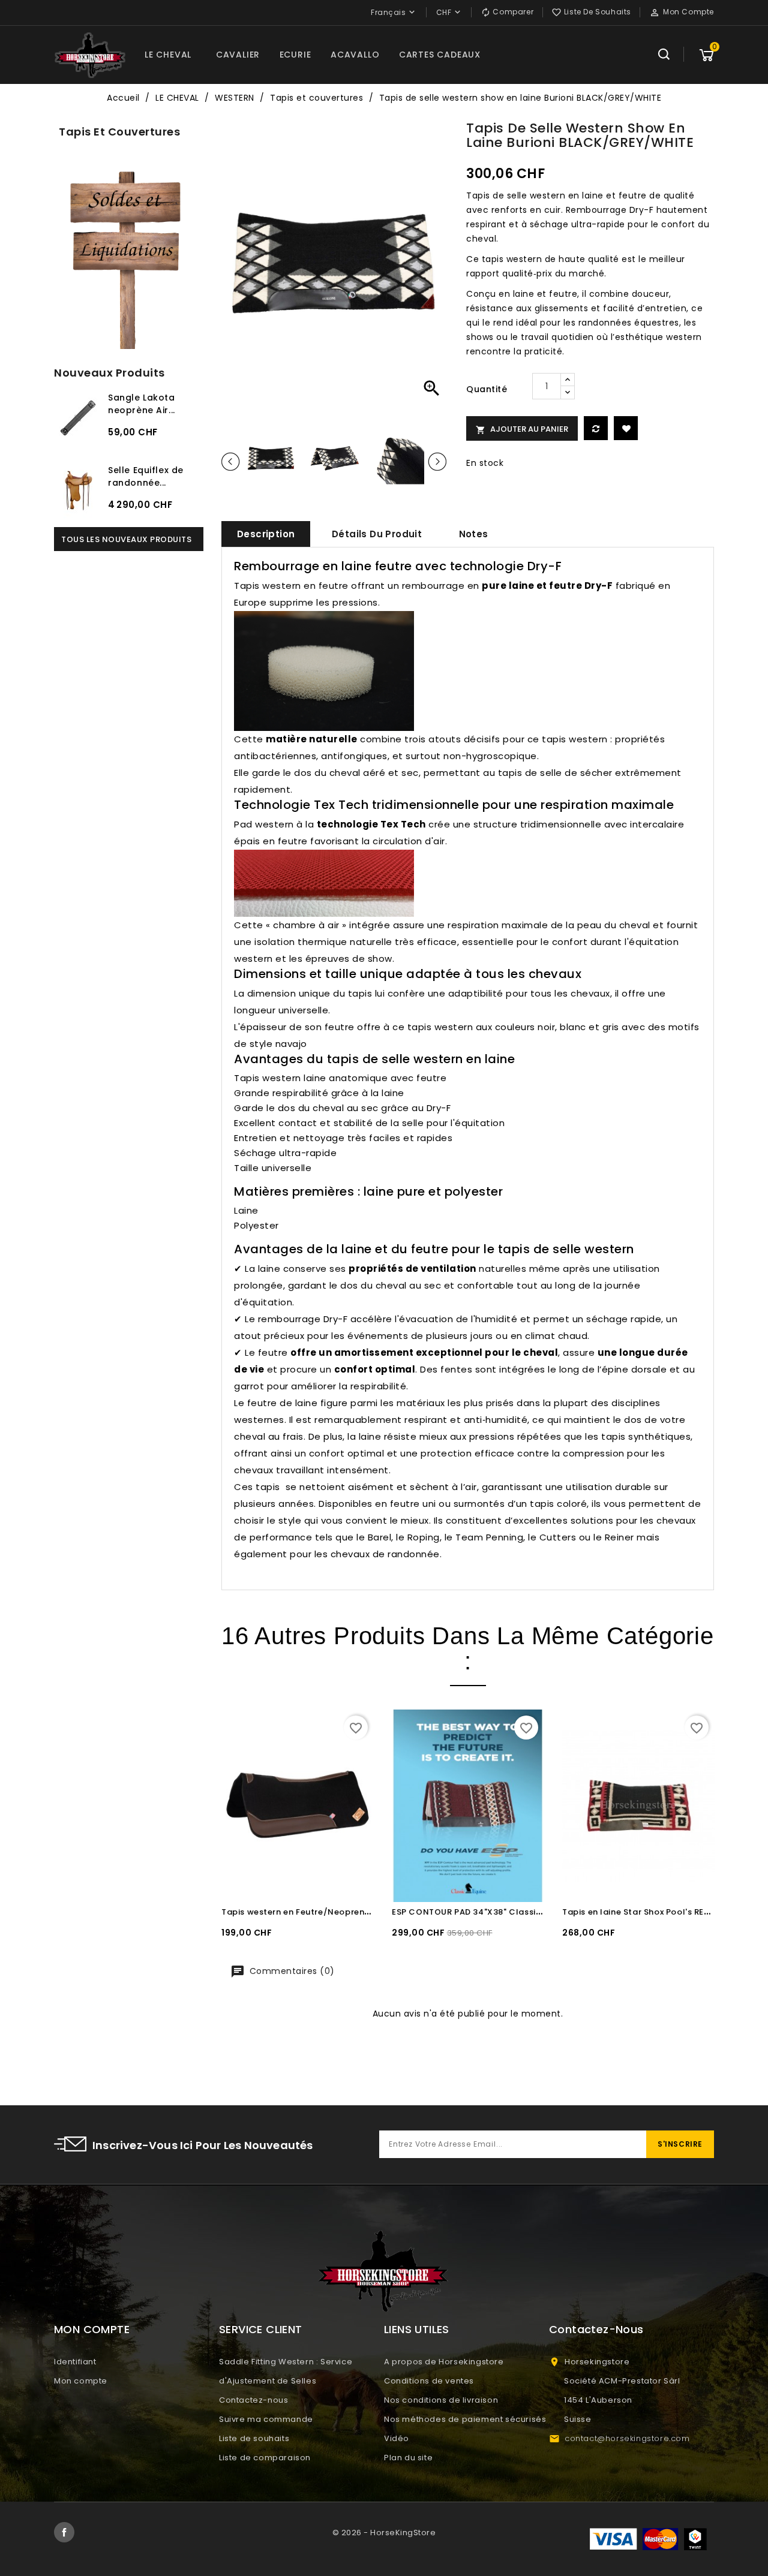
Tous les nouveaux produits (126, 539)
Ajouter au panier (522, 429)
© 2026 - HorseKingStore (384, 2533)
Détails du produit (377, 534)
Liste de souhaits (254, 2438)
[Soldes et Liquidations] (129, 257)
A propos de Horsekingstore (444, 2362)
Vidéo (397, 2438)
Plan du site (408, 2458)
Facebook (64, 2532)
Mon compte (81, 2381)
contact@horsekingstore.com (627, 2438)
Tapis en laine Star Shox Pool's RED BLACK (650, 1912)
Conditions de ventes (429, 2381)
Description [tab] (266, 534)
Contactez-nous (253, 2400)
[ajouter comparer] (596, 428)
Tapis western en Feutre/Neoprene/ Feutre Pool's (327, 1912)
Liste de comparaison (265, 2458)
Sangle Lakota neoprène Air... (142, 404)
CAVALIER (238, 55)
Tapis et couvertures (119, 132)
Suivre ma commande (266, 2419)
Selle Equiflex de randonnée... (146, 476)
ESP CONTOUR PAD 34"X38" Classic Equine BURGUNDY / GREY (521, 1912)
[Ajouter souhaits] (626, 428)
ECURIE (295, 55)
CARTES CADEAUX (440, 55)
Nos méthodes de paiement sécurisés (465, 2419)
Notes (474, 534)
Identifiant (75, 2362)
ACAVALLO (355, 55)
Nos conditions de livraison (441, 2400)
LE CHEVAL (168, 55)
